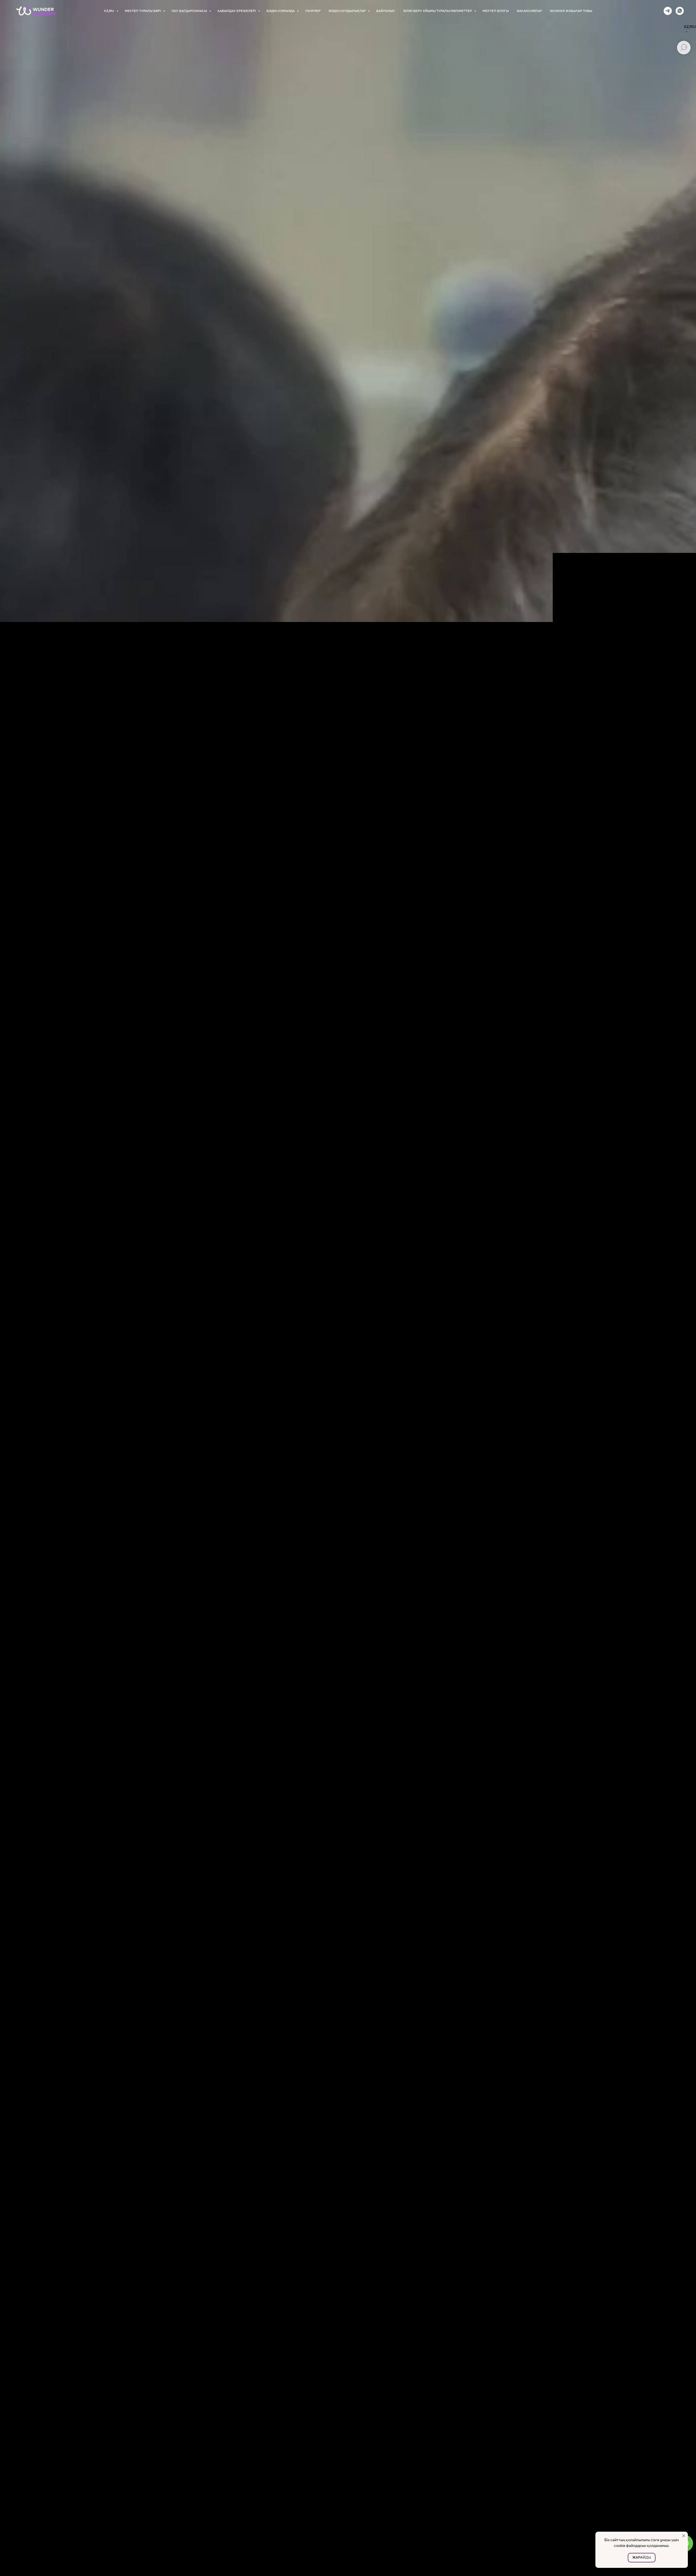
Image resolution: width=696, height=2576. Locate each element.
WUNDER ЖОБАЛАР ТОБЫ (571, 11)
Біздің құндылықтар (348, 11)
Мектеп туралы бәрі (143, 11)
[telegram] (668, 11)
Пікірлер (313, 11)
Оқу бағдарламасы (190, 11)
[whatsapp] (680, 11)
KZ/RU (110, 11)
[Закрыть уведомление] (684, 2536)
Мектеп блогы (496, 11)
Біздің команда (281, 11)
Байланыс (386, 11)
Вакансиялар (529, 11)
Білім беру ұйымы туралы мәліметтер (438, 11)
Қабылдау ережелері (237, 11)
